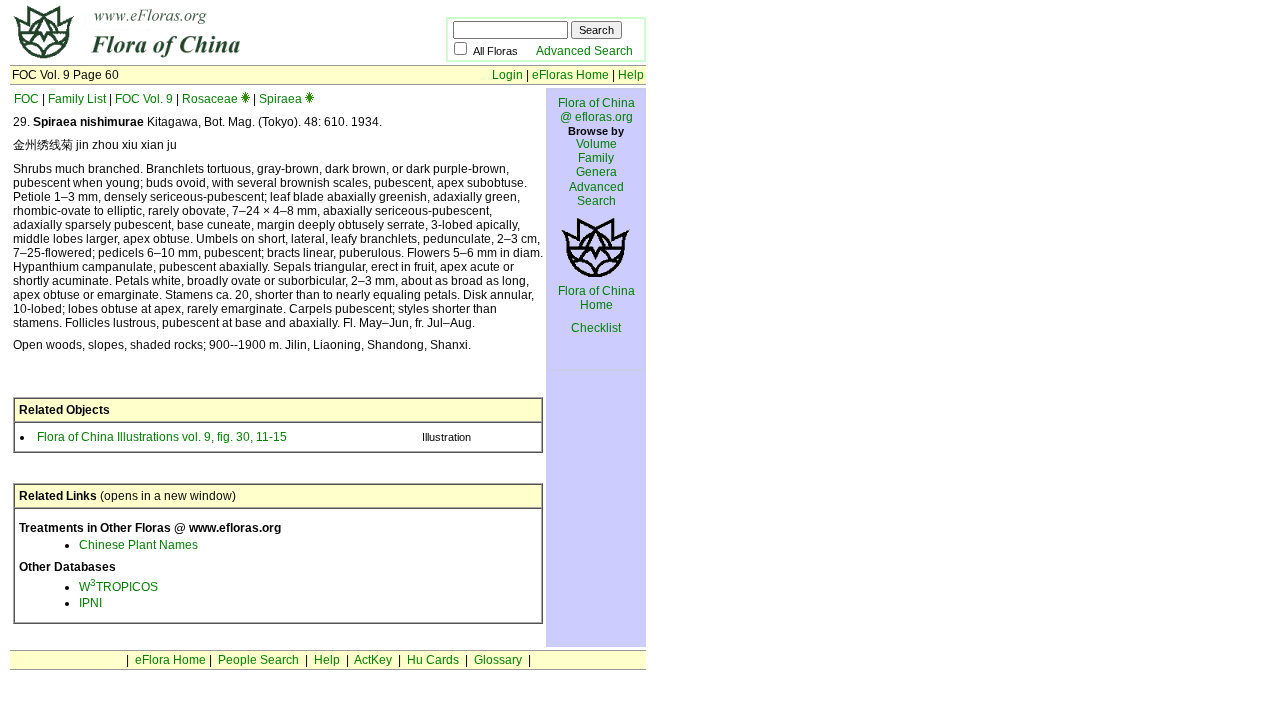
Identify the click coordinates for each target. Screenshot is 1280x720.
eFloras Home (570, 75)
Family (596, 158)
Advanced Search (584, 51)
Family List (77, 99)
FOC (26, 99)
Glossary (498, 660)
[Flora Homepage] (197, 58)
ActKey (373, 660)
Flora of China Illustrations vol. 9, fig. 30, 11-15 (162, 437)
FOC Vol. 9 (144, 99)
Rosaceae (210, 99)
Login (507, 75)
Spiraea (280, 99)
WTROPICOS (118, 587)
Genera (596, 172)
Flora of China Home (596, 298)
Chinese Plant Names (138, 545)
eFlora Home (170, 660)
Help (631, 75)
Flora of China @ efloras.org (596, 110)
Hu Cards (433, 660)
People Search (258, 660)
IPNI (90, 603)
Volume (596, 144)
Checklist (596, 328)
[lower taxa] (245, 99)
